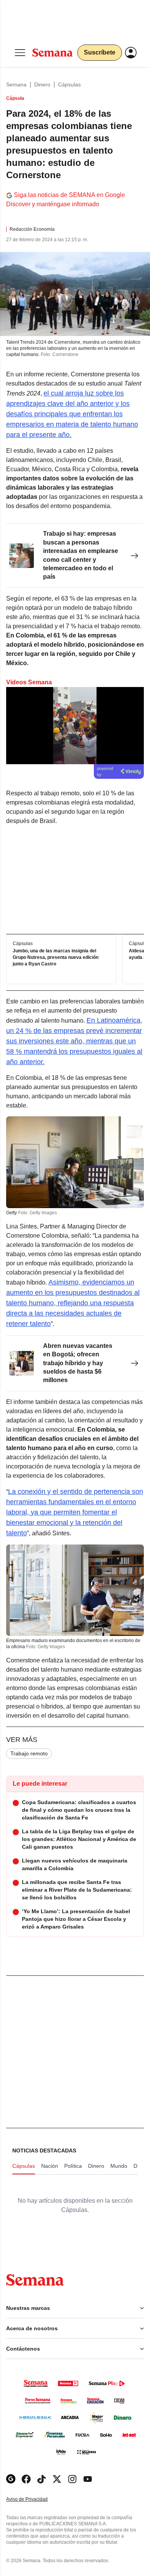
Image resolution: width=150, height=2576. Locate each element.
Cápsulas (69, 84)
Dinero (42, 84)
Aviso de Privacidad (35, 2499)
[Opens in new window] (26, 2479)
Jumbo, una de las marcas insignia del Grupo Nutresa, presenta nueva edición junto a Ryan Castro (56, 958)
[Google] (11, 2479)
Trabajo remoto (29, 1753)
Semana (16, 84)
